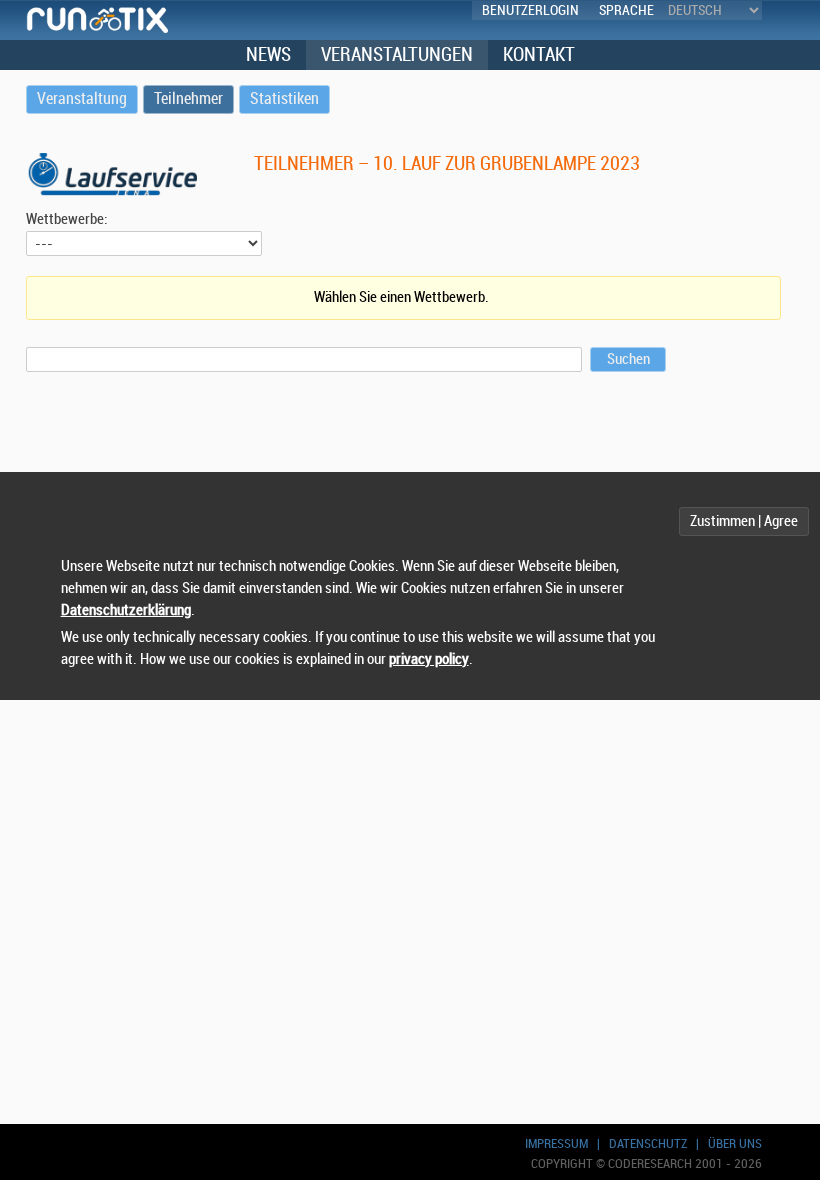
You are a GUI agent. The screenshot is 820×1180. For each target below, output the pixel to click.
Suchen (628, 359)
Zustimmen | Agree (744, 521)
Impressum (556, 1143)
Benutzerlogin (530, 10)
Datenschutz (648, 1143)
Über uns (735, 1143)
